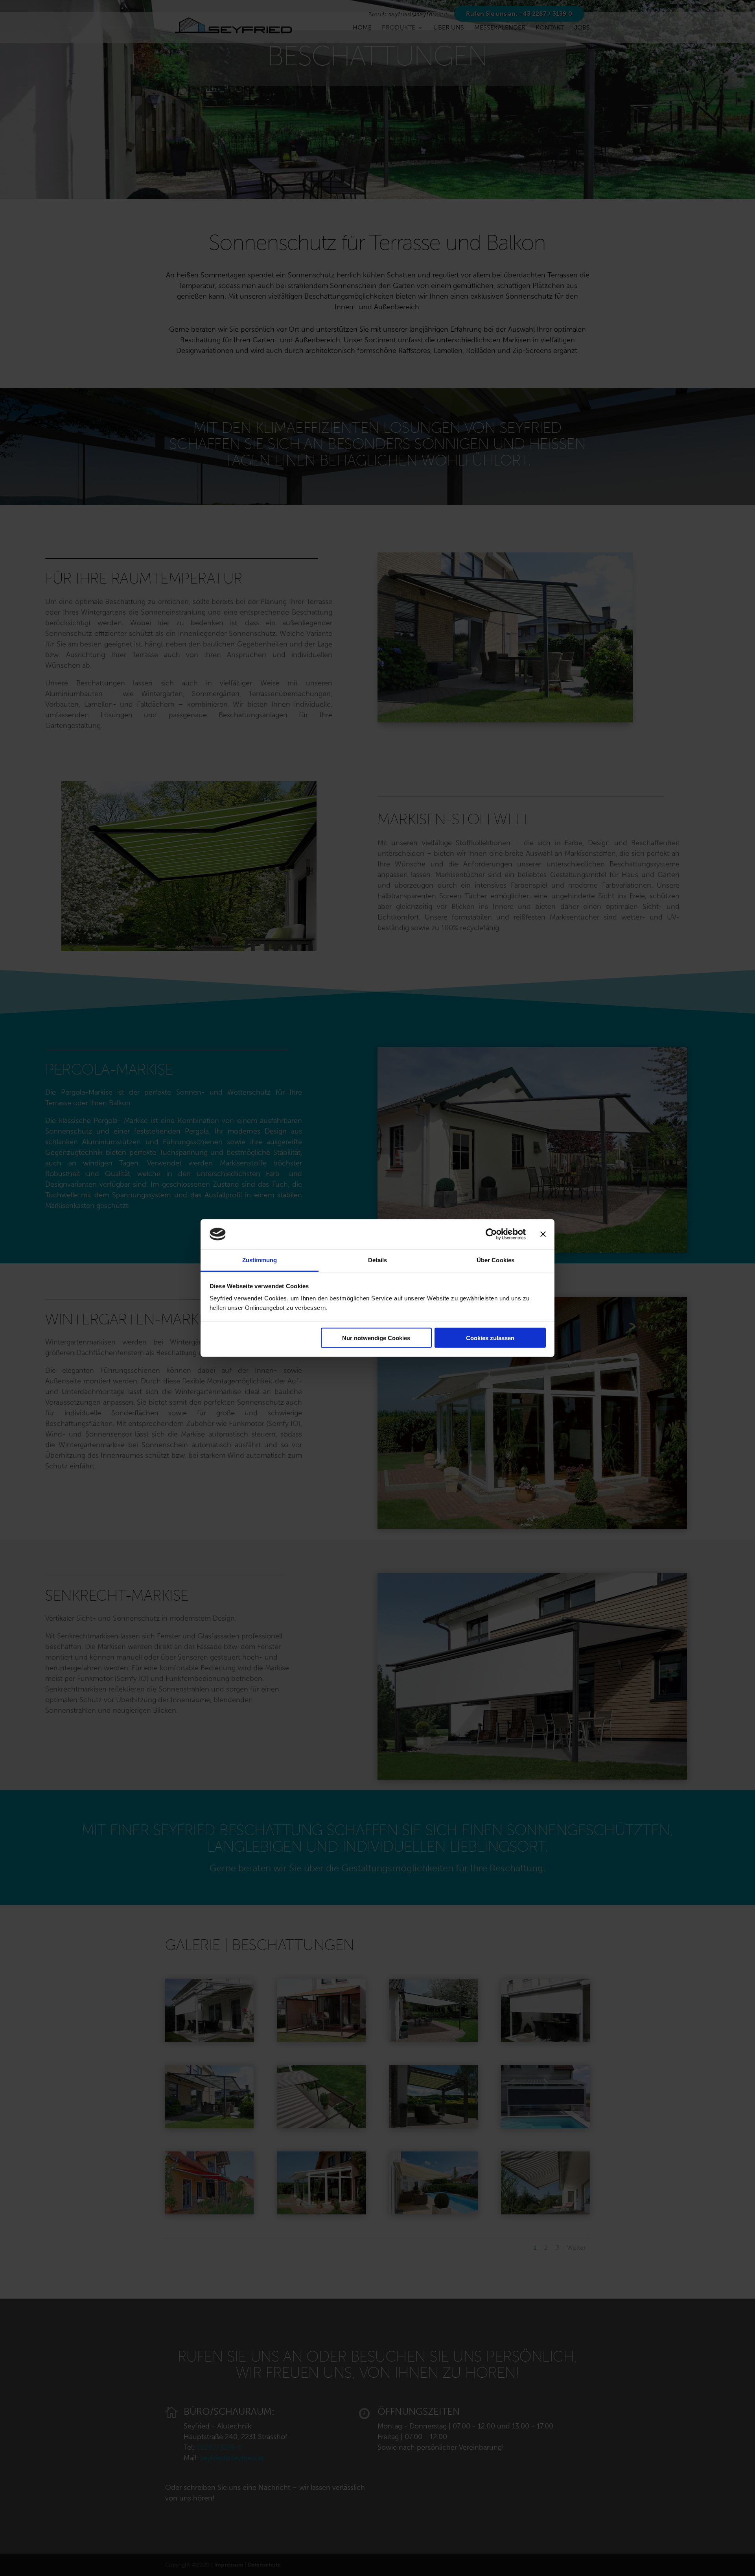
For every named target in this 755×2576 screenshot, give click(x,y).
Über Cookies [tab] (495, 1260)
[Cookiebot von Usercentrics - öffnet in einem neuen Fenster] (491, 1234)
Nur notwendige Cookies (376, 1338)
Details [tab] (378, 1260)
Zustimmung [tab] (260, 1260)
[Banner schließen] (543, 1234)
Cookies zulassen (490, 1338)
